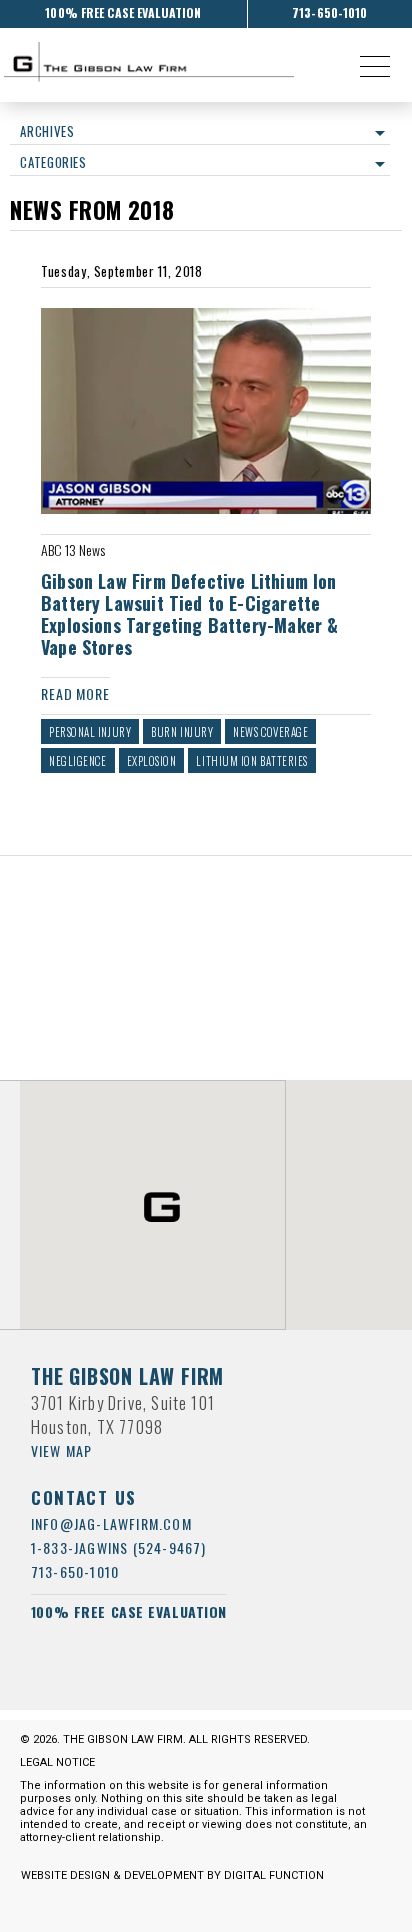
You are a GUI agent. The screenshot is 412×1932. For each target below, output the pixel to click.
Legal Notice (57, 1762)
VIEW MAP (62, 1450)
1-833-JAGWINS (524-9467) (119, 1547)
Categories (53, 162)
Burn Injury (182, 732)
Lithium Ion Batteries (252, 761)
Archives (47, 131)
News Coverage (270, 732)
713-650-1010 (329, 12)
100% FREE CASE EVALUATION (123, 12)
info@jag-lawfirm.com (111, 1523)
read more (75, 693)
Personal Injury (90, 732)
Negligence (78, 761)
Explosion (152, 761)
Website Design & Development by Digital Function (172, 1875)
